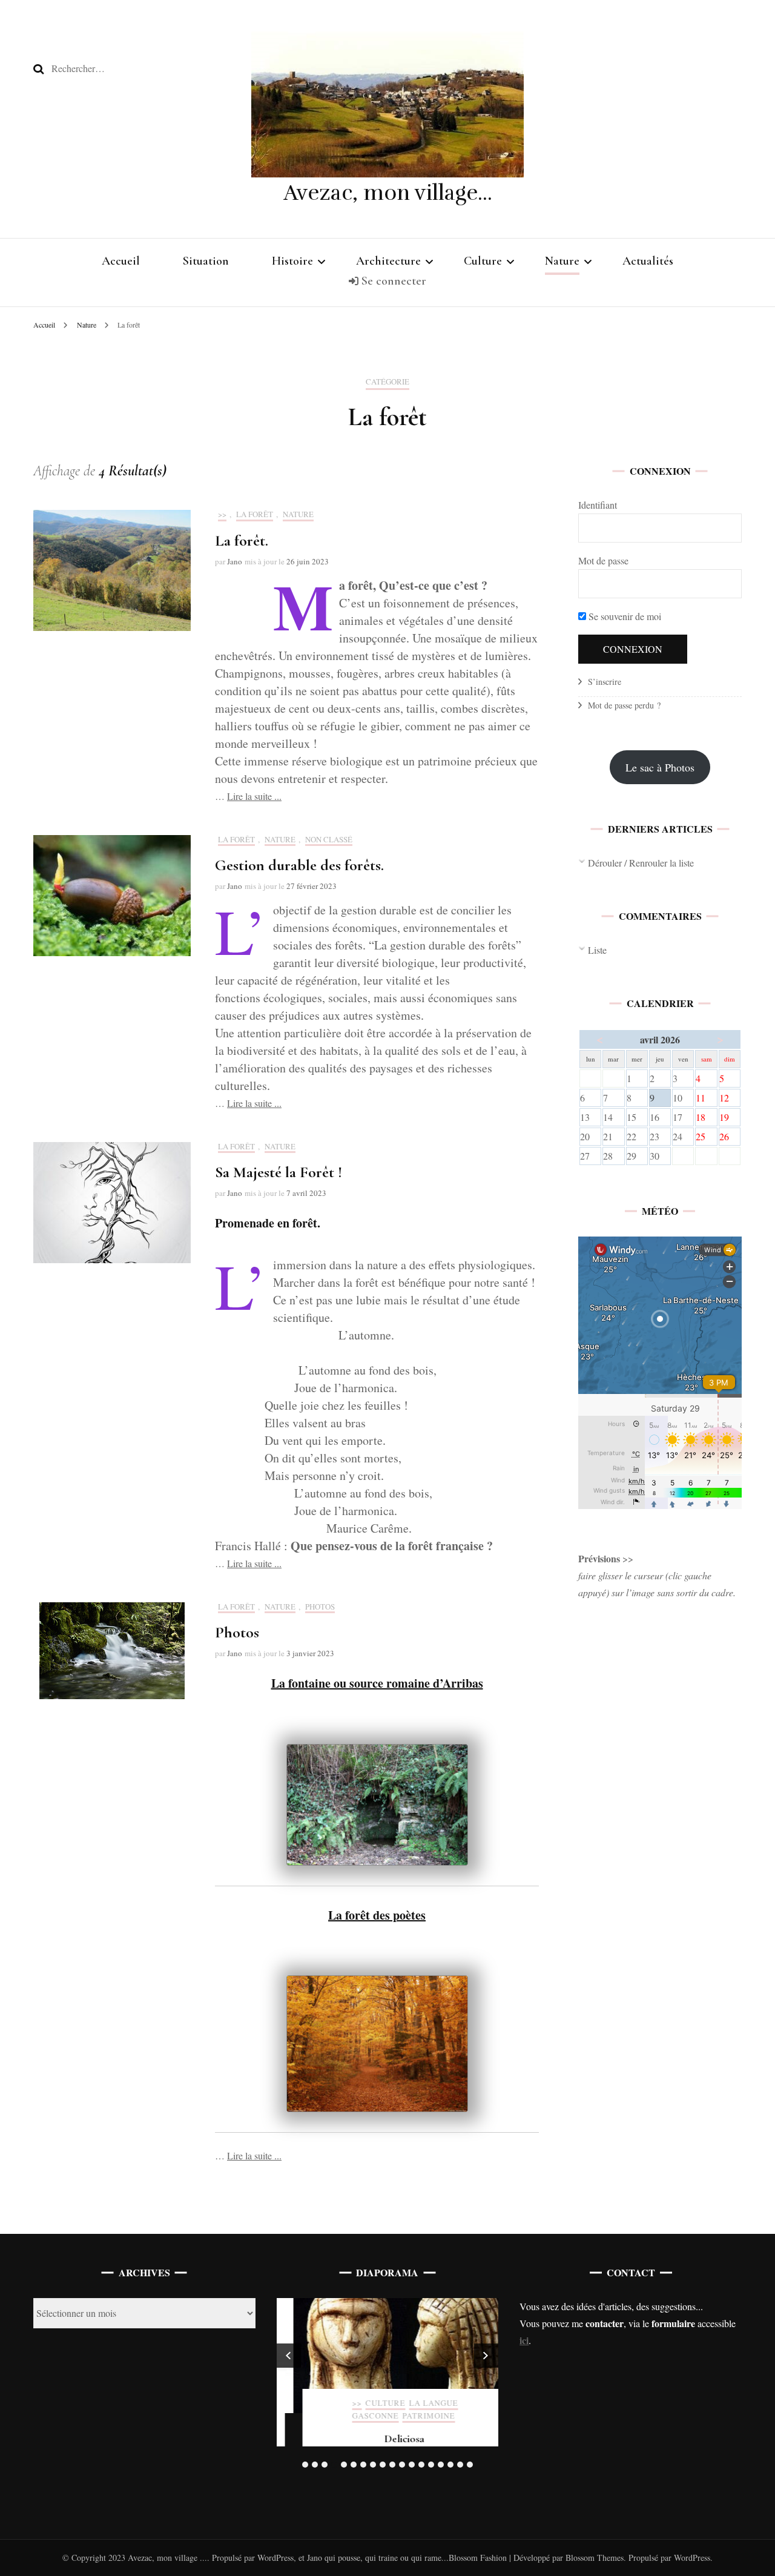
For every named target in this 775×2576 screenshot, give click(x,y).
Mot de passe (603, 560)
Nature (562, 261)
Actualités (648, 261)
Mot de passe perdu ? (624, 705)
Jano (235, 561)
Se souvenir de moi (624, 616)
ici (524, 2340)
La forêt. (242, 540)
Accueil (121, 261)
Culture (483, 261)
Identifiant (598, 505)
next (486, 2356)
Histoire (292, 261)
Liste (597, 950)
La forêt (255, 515)
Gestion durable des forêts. (299, 865)
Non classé (329, 840)
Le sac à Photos (660, 767)
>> (222, 515)
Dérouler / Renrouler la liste (641, 863)
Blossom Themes (593, 2558)
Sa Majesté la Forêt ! (279, 1172)
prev (289, 2356)
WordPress (692, 2558)
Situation (206, 261)
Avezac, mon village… (388, 193)
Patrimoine (412, 2416)
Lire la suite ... (254, 796)
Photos (320, 1607)
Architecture (388, 261)
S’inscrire (605, 682)
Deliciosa (387, 2439)
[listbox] (388, 2385)
